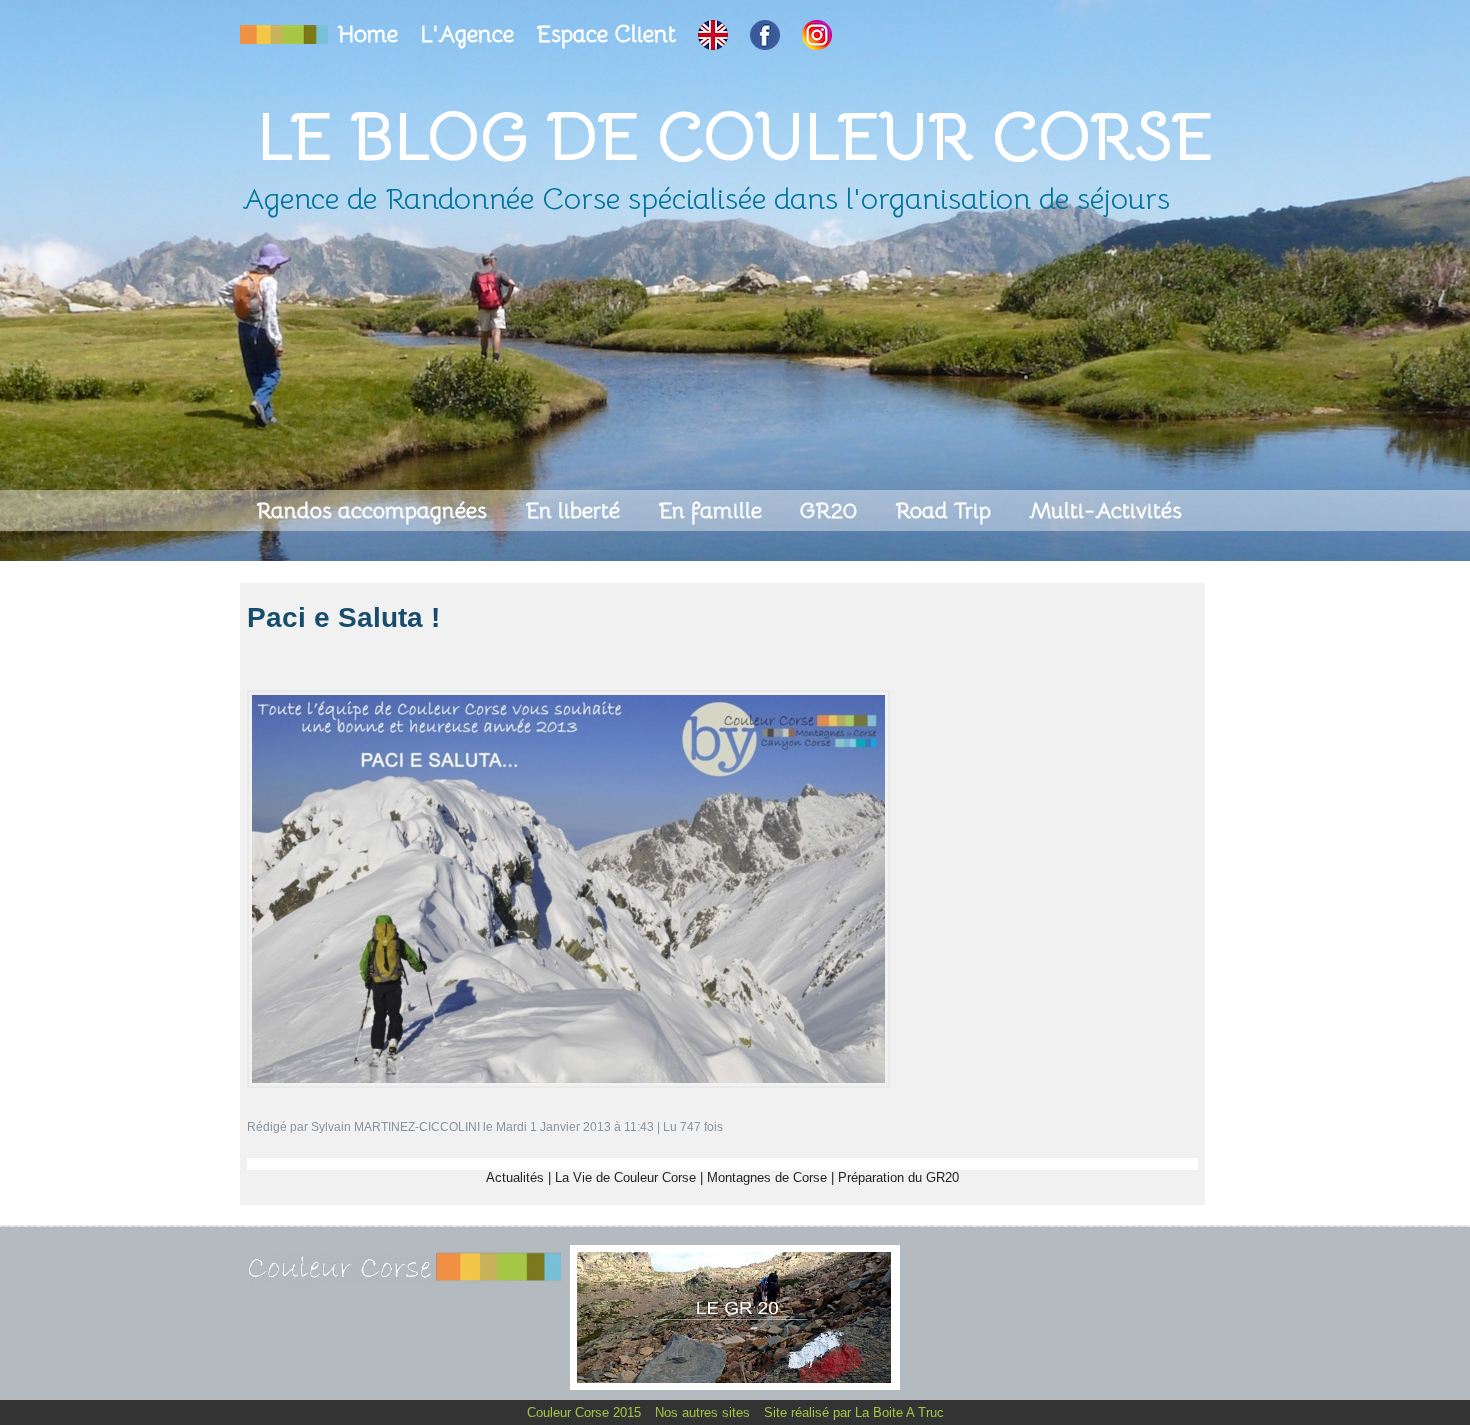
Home (371, 34)
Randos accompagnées (374, 510)
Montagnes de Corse (767, 1177)
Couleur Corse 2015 (586, 1412)
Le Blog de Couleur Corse (735, 136)
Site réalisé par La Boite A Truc (854, 1412)
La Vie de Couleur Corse (625, 1177)
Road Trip (946, 510)
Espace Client (609, 34)
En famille (713, 510)
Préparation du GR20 (898, 1177)
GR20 (831, 510)
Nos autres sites (704, 1412)
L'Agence (470, 34)
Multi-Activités (1105, 510)
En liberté (575, 510)
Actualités (515, 1177)
